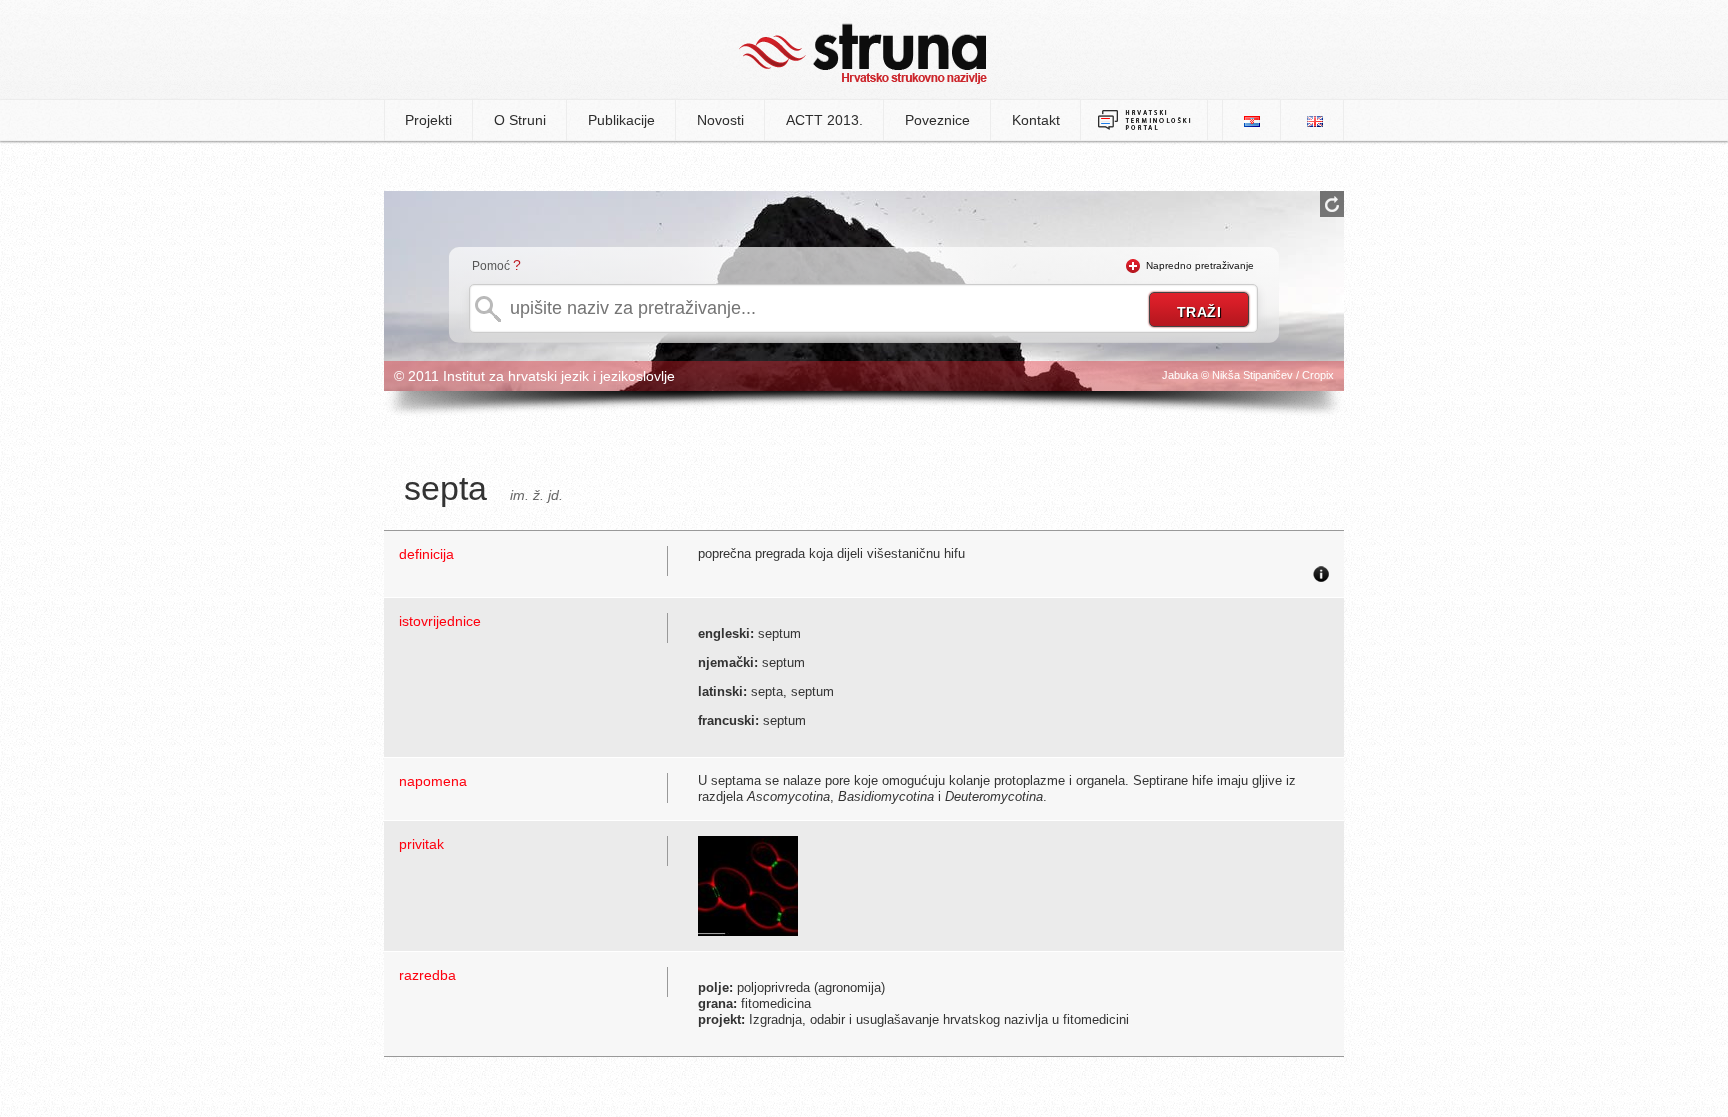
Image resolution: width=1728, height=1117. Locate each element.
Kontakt (1036, 120)
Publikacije (621, 120)
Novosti (720, 120)
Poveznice (937, 120)
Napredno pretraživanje (1200, 265)
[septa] (748, 884)
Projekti (428, 120)
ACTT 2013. (824, 120)
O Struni (520, 120)
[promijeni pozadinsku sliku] (1332, 204)
